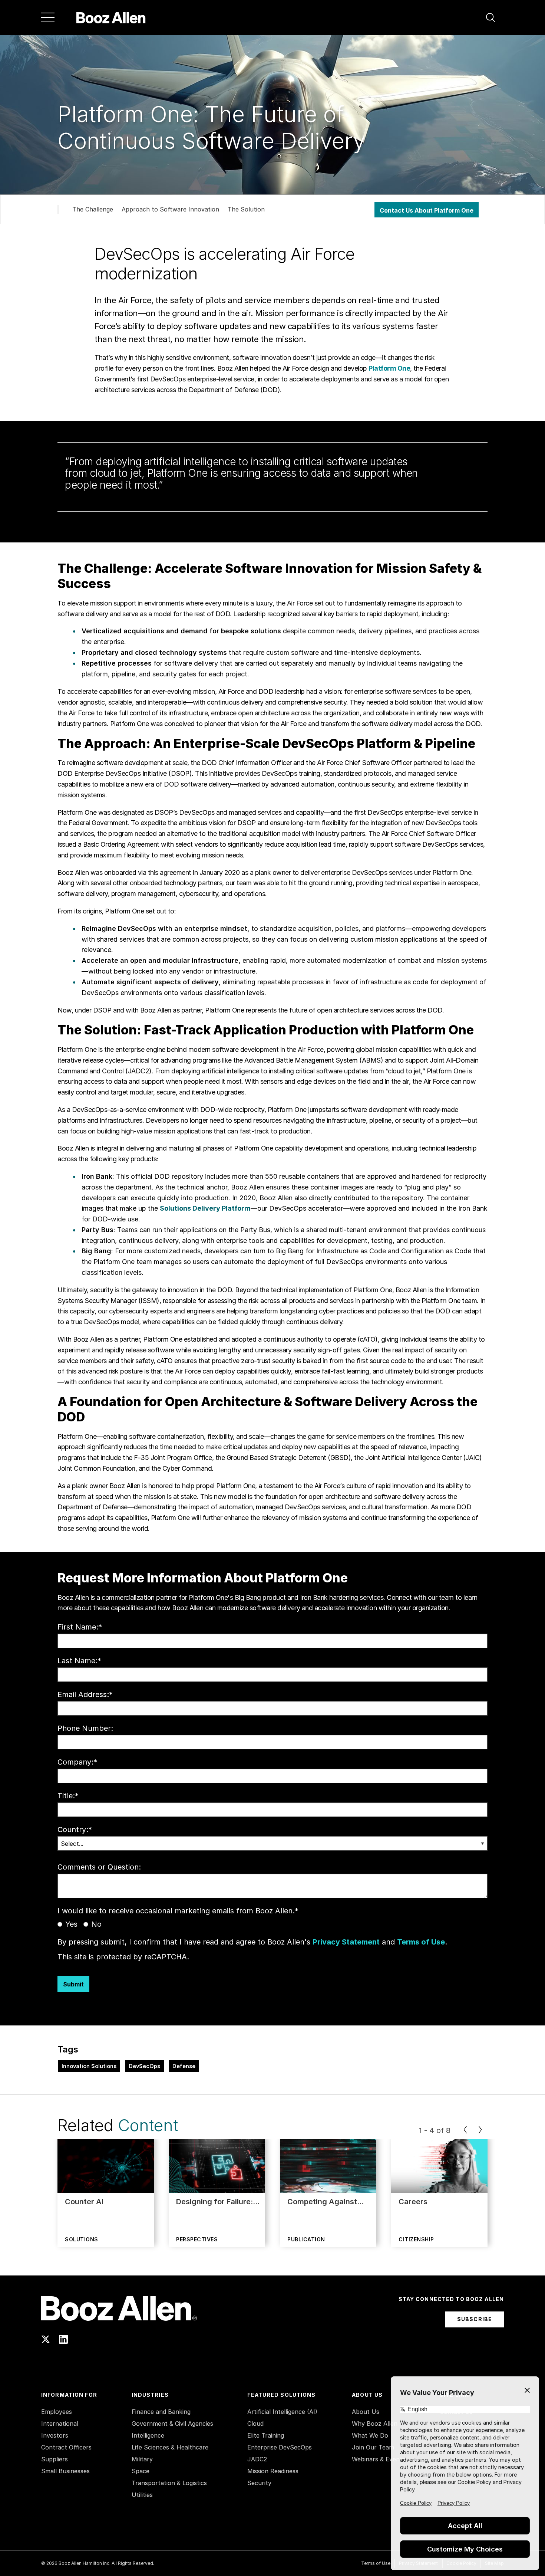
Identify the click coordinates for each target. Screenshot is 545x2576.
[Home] (111, 17)
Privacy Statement (346, 1942)
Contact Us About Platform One (427, 210)
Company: (77, 1762)
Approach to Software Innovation (170, 209)
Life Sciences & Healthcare (170, 2447)
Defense (184, 2066)
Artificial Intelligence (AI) (282, 2412)
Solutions (82, 2239)
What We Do (370, 2435)
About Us (366, 2412)
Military (142, 2459)
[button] (491, 17)
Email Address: (85, 1694)
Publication (306, 2239)
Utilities (142, 2495)
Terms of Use (421, 1942)
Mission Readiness (273, 2471)
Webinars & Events (379, 2459)
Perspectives (197, 2239)
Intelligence (148, 2435)
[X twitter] (46, 2339)
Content (148, 2125)
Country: (75, 1830)
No (96, 1924)
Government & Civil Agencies (172, 2424)
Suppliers (54, 2459)
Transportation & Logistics (169, 2483)
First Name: (80, 1627)
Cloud (255, 2424)
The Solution (246, 209)
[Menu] (48, 17)
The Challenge (93, 209)
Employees (57, 2412)
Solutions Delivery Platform (205, 1208)
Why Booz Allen (375, 2424)
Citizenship (416, 2239)
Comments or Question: (99, 1867)
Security (259, 2483)
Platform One (389, 368)
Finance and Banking (161, 2412)
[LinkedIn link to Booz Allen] (63, 2339)
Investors (55, 2435)
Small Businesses (65, 2471)
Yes (71, 1924)
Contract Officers (66, 2447)
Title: (68, 1796)
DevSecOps (144, 2066)
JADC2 (257, 2459)
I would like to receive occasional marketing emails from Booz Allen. (178, 1911)
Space (141, 2471)
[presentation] (465, 2130)
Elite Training (266, 2435)
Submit (73, 1984)
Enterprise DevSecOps (280, 2447)
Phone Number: (85, 1728)
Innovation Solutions (89, 2066)
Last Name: (79, 1661)
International (60, 2424)
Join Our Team (373, 2447)
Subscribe (475, 2319)
